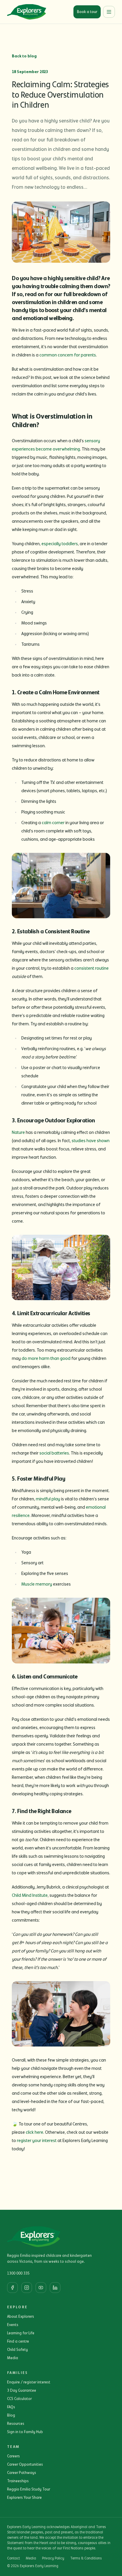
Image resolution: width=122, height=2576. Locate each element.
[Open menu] (109, 12)
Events (13, 2325)
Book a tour (87, 12)
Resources (16, 2424)
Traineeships (18, 2481)
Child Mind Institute (30, 1895)
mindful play (48, 1499)
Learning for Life (21, 2333)
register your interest (37, 2141)
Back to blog (24, 56)
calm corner (53, 823)
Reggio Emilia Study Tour (29, 2489)
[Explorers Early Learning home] (27, 12)
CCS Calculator (19, 2399)
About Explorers (21, 2317)
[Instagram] (27, 2288)
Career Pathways (22, 2473)
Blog (11, 2415)
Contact (13, 2558)
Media (13, 2358)
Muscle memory (37, 1584)
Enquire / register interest (29, 2382)
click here (34, 2132)
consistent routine (91, 968)
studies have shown (91, 1141)
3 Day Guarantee (22, 2391)
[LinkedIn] (55, 2288)
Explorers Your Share (24, 2498)
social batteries (54, 1453)
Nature (18, 1132)
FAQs (11, 2407)
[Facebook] (12, 2288)
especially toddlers (60, 544)
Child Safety (17, 2350)
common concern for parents (68, 355)
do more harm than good (46, 1358)
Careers (13, 2456)
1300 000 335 (18, 2273)
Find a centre (18, 2341)
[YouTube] (41, 2288)
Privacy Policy (53, 2558)
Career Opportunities (25, 2464)
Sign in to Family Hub (25, 2432)
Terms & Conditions (86, 2558)
